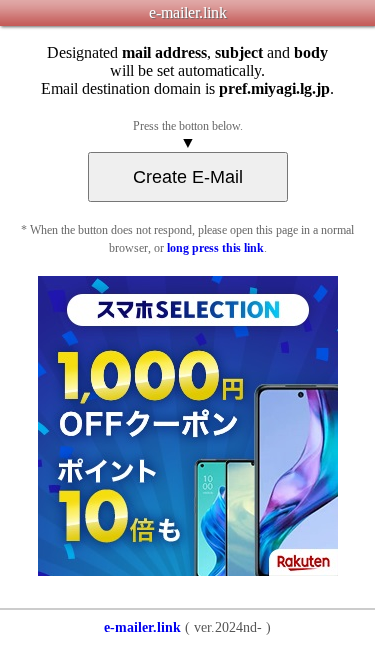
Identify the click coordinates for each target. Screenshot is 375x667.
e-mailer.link (142, 627)
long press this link (215, 248)
